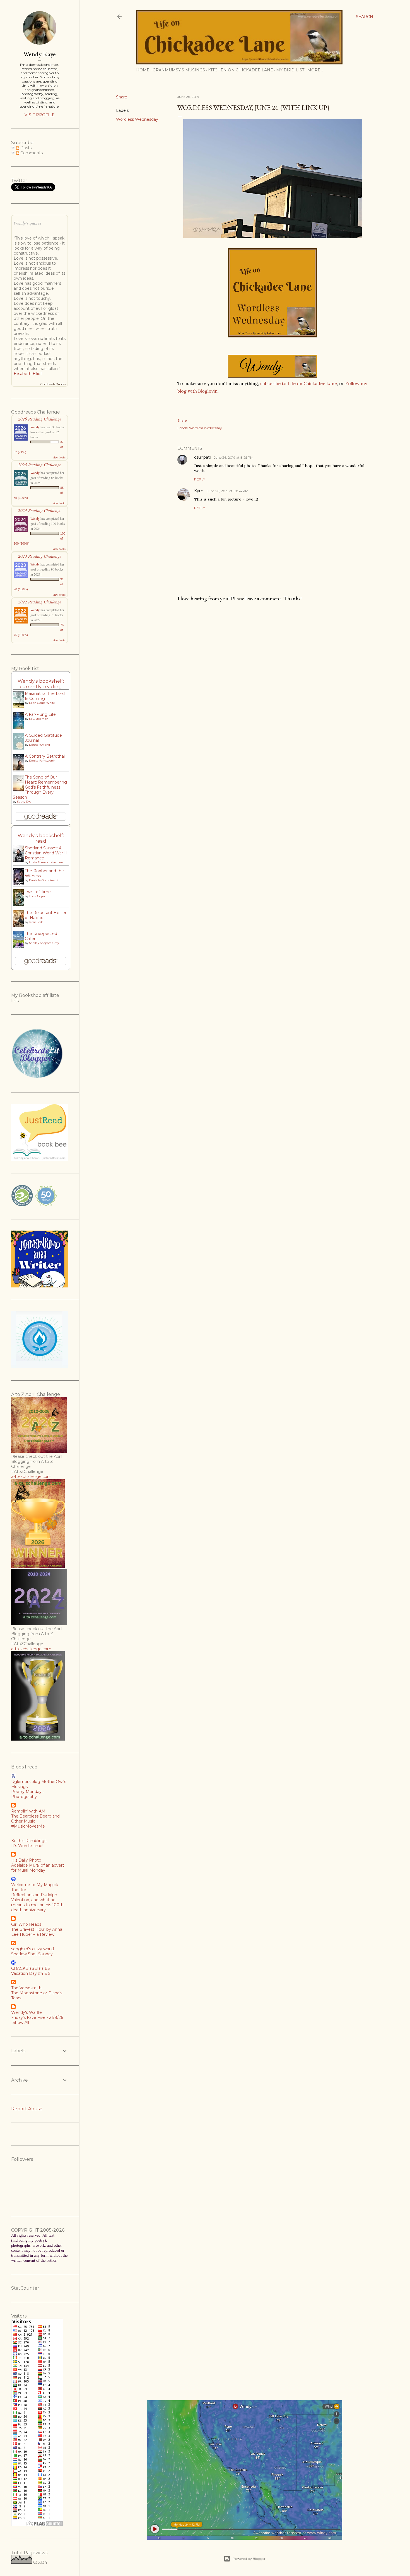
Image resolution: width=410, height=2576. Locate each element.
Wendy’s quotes (27, 223)
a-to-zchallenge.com (31, 1477)
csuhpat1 (203, 457)
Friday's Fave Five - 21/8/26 (37, 2017)
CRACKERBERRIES (31, 1968)
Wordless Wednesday (137, 119)
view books (59, 457)
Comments (31, 153)
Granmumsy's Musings (179, 70)
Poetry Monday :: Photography (28, 1794)
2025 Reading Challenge (40, 464)
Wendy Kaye (40, 54)
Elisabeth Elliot (28, 374)
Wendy (35, 427)
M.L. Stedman (39, 719)
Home (143, 70)
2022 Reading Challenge (40, 602)
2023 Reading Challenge (40, 556)
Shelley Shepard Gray (44, 943)
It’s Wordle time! (27, 1846)
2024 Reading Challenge (40, 510)
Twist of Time (38, 892)
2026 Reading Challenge (40, 419)
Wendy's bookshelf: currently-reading (41, 684)
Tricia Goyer (37, 896)
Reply (200, 479)
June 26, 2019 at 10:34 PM (227, 491)
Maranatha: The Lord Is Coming (45, 696)
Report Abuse (27, 2109)
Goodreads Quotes (53, 384)
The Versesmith (26, 1988)
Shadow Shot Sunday (32, 1954)
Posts (25, 148)
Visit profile (40, 115)
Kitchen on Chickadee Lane (241, 70)
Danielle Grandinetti (43, 880)
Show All (21, 2022)
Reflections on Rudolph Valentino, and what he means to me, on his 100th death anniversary (37, 1902)
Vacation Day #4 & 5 (31, 1973)
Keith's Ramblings (29, 1841)
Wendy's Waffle (26, 2012)
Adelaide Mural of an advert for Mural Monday (38, 1868)
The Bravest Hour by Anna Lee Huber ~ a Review (37, 1932)
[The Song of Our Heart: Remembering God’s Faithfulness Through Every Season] (20, 791)
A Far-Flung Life (40, 714)
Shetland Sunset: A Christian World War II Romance (46, 853)
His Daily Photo (26, 1860)
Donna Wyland (39, 745)
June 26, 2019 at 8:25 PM (233, 457)
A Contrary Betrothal (45, 756)
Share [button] (122, 97)
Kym (199, 491)
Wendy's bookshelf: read (41, 838)
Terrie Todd (36, 922)
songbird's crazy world (32, 1949)
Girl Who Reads (26, 1924)
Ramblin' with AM (28, 1811)
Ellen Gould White (42, 703)
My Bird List (290, 70)
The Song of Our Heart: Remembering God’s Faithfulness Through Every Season (40, 787)
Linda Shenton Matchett (46, 862)
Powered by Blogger (249, 2559)
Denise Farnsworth (42, 761)
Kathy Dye (24, 802)
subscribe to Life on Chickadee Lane (299, 383)
